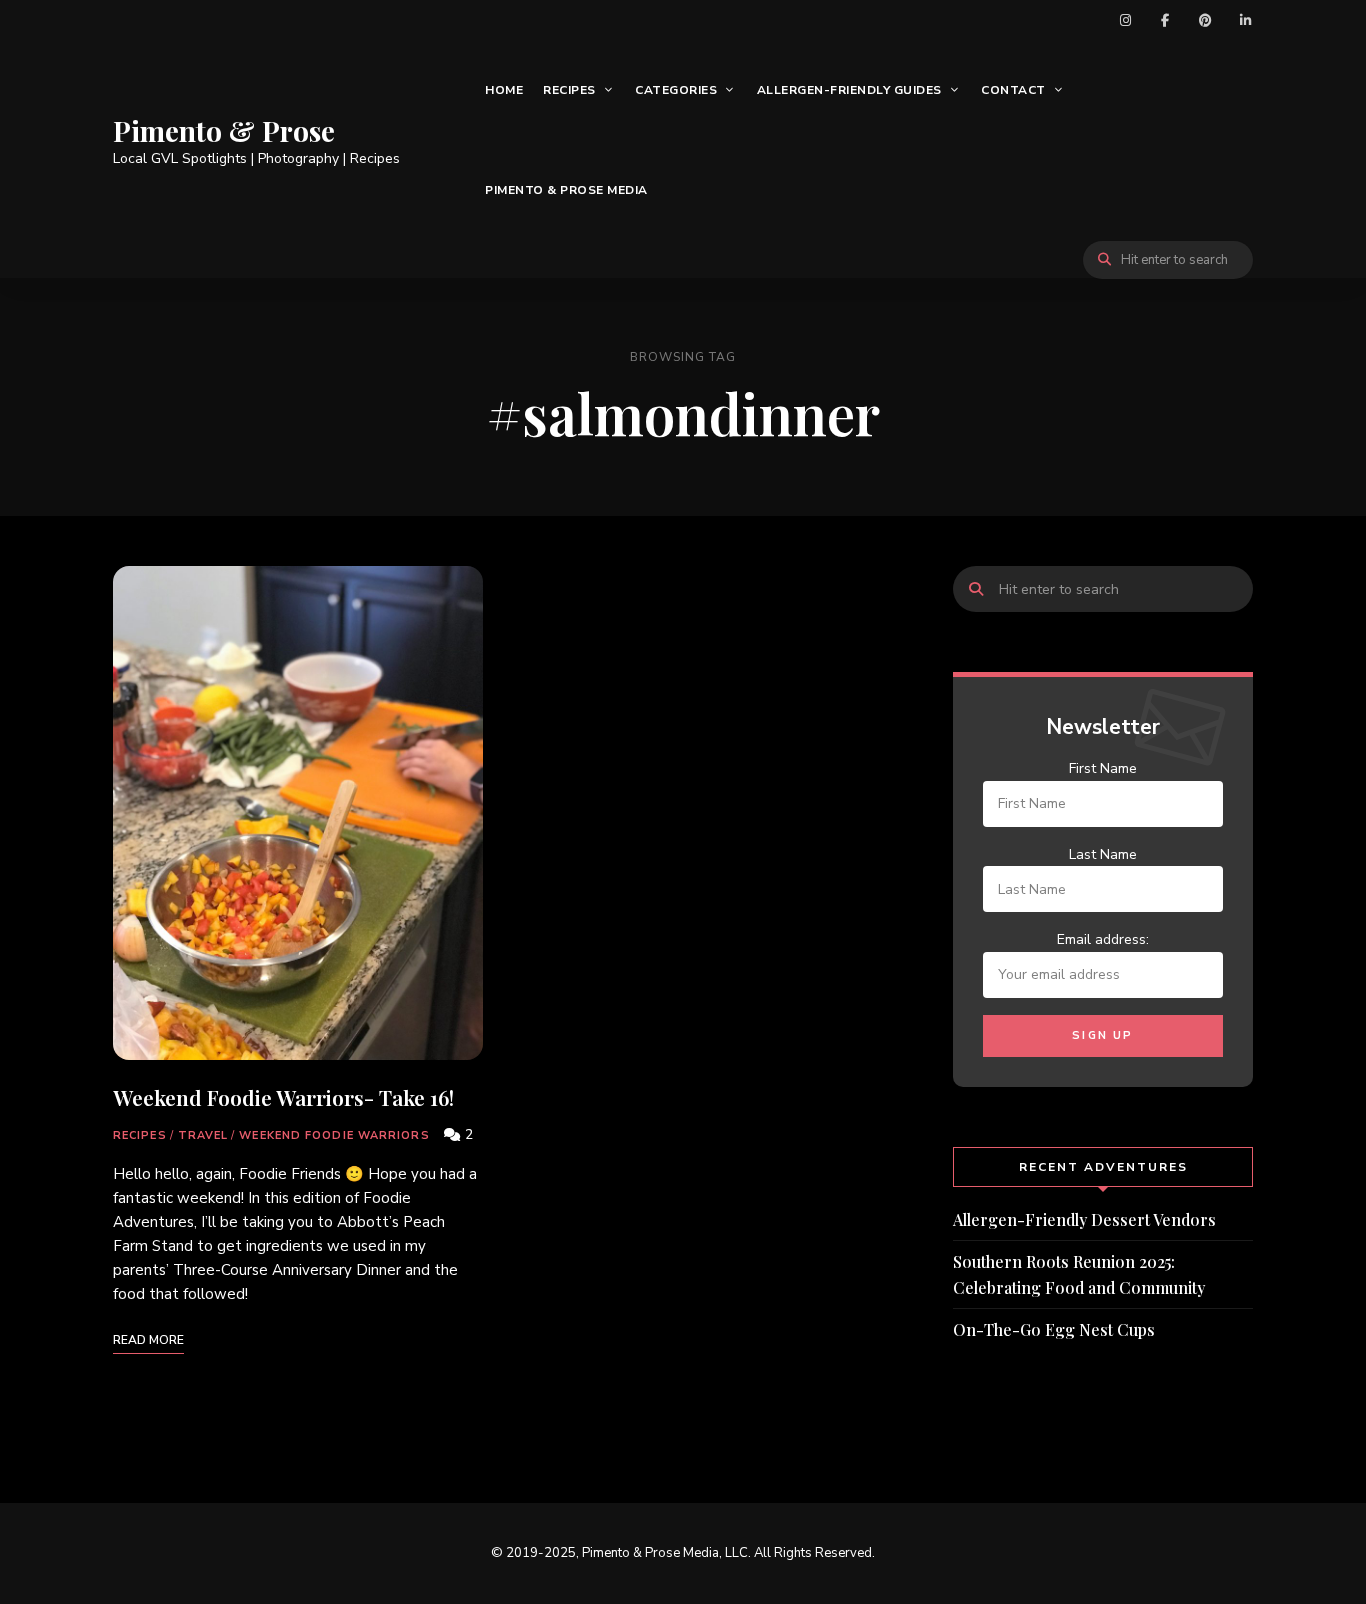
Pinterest (1205, 20)
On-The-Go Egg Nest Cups (1054, 1329)
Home (504, 90)
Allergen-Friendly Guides (849, 90)
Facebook (1165, 20)
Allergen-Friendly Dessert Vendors (1084, 1219)
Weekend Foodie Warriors (334, 1135)
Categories (676, 90)
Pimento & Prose (224, 131)
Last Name (1103, 854)
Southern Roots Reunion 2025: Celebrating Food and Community (1079, 1274)
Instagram (1125, 20)
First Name (1103, 768)
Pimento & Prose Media (566, 190)
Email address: (1103, 939)
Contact (1013, 90)
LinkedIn (1245, 20)
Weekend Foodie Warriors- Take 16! (283, 1097)
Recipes (569, 90)
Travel (203, 1135)
